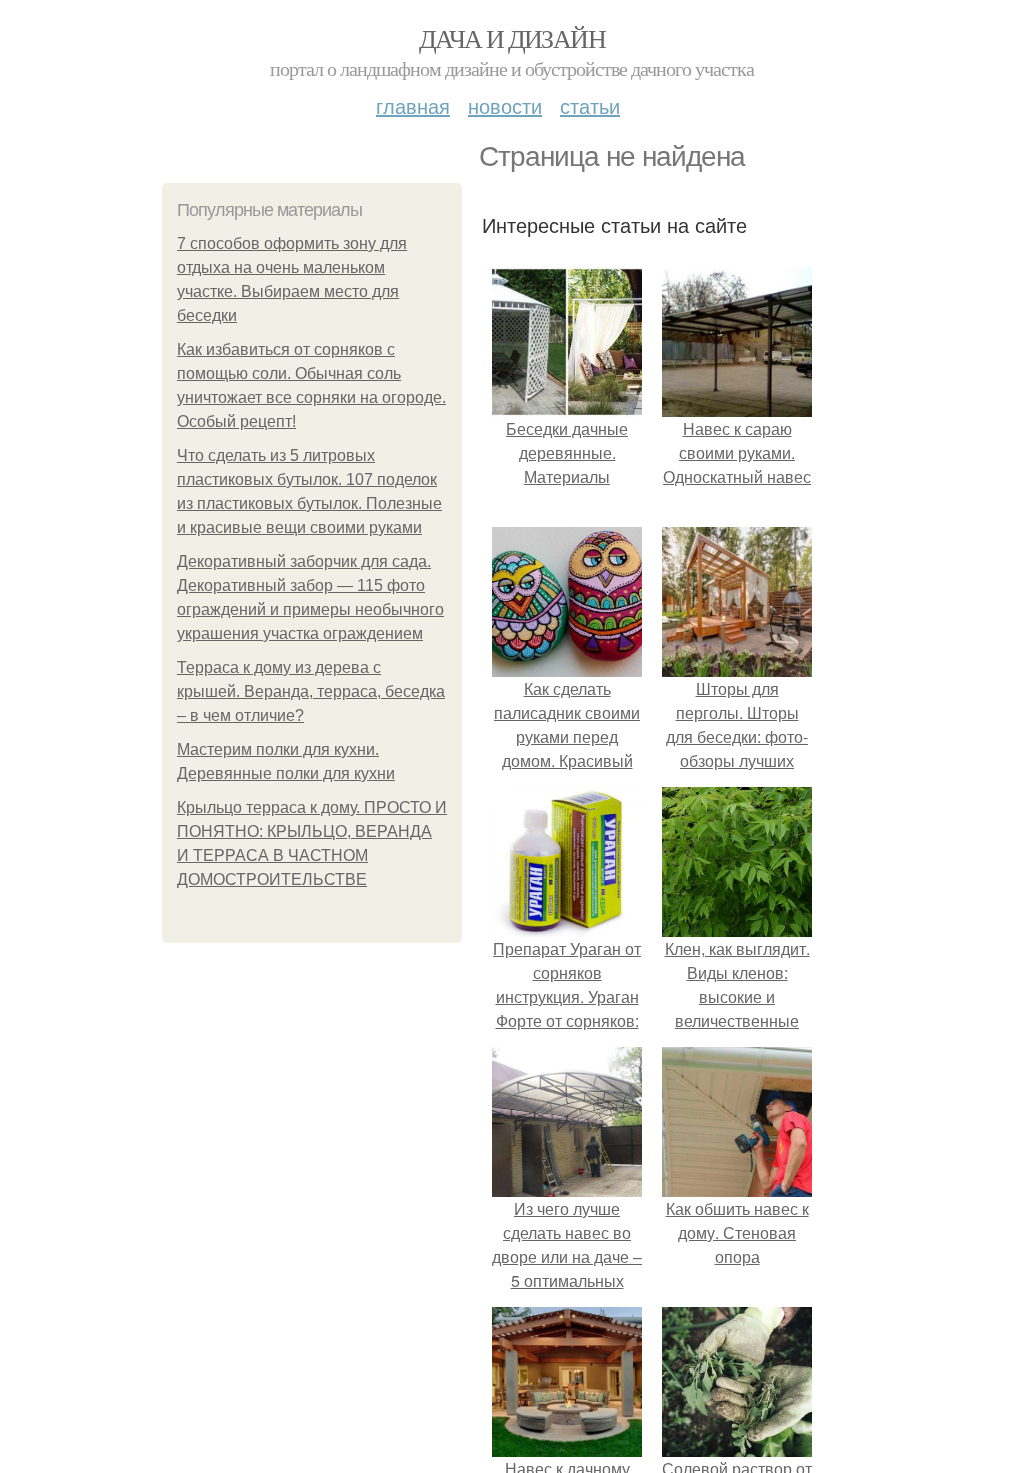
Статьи (590, 105)
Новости (505, 105)
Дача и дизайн (512, 38)
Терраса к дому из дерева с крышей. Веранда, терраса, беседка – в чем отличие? (311, 691)
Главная (413, 105)
